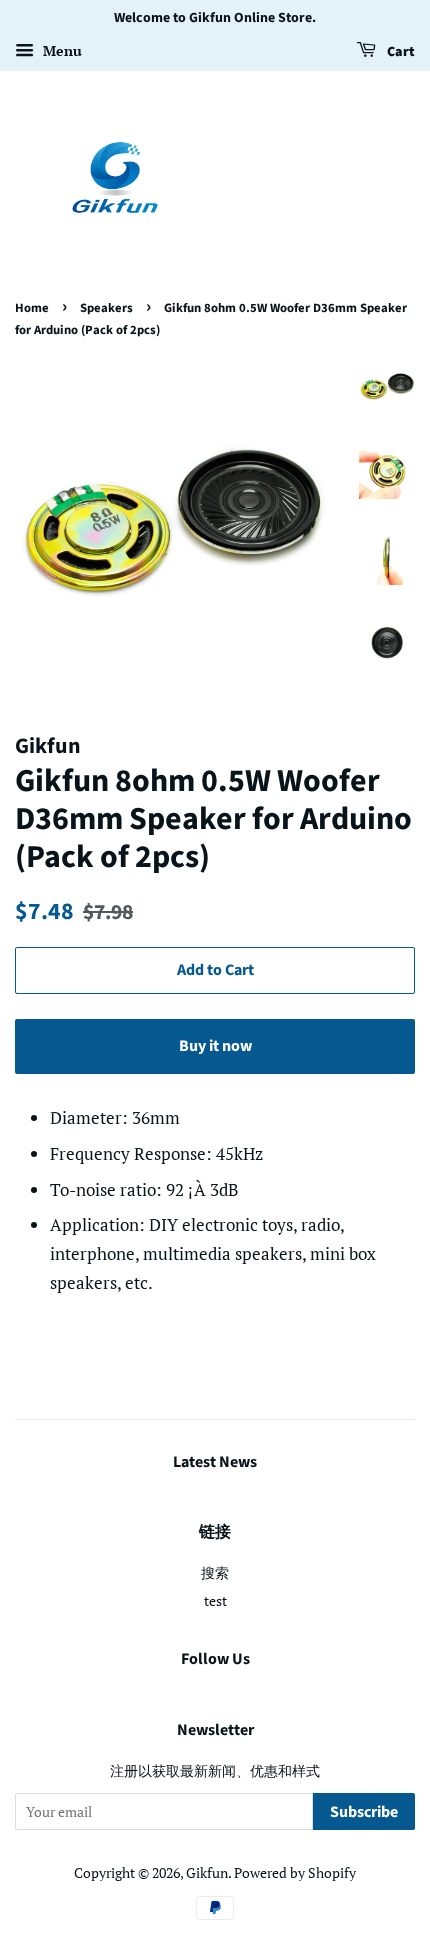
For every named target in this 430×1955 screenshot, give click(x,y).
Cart (399, 52)
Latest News (215, 1462)
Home (32, 308)
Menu (60, 50)
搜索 (215, 1572)
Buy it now (215, 1046)
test (215, 1600)
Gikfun (207, 1872)
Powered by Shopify (295, 1872)
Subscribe (364, 1812)
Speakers (106, 308)
